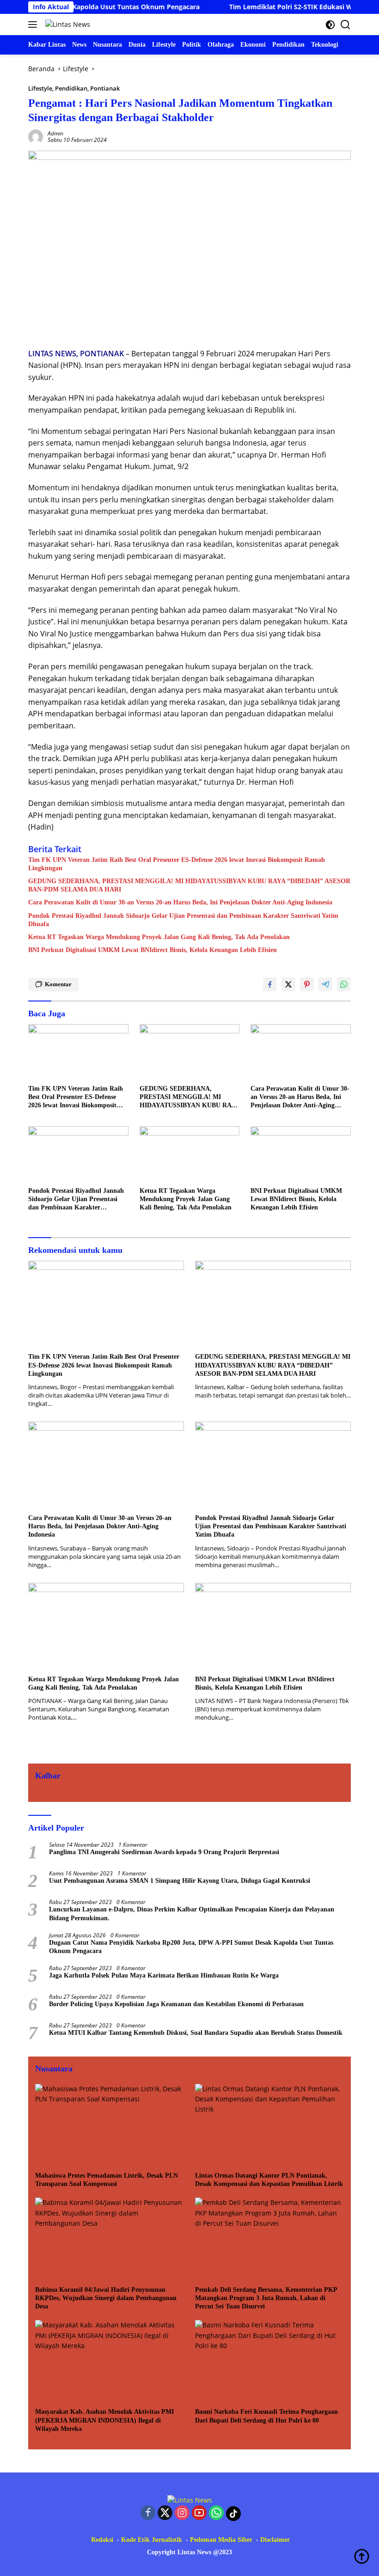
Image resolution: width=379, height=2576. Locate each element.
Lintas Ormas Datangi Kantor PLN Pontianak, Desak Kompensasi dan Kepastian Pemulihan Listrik (269, 2180)
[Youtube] (199, 2513)
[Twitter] (165, 2513)
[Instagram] (182, 2513)
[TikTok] (233, 2514)
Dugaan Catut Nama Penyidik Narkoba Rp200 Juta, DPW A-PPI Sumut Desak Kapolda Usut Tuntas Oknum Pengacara (191, 1947)
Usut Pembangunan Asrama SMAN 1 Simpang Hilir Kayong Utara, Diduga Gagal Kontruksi (180, 1881)
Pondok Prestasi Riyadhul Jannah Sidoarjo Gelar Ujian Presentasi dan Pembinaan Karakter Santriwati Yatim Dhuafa (183, 920)
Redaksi (102, 2540)
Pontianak (105, 88)
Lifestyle (40, 88)
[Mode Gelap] (330, 25)
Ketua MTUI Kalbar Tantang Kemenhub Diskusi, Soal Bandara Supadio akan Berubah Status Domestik (196, 2033)
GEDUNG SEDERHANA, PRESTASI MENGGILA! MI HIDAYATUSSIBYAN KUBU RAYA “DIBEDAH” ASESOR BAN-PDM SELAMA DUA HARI (189, 885)
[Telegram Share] (325, 984)
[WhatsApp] (216, 2513)
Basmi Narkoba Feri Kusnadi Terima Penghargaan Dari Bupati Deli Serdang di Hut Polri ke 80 (266, 2416)
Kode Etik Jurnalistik (152, 2540)
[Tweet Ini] (288, 984)
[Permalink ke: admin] (36, 136)
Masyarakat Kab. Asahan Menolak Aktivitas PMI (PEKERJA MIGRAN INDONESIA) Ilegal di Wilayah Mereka (104, 2420)
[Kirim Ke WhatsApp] (344, 984)
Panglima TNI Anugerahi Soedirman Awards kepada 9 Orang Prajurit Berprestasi (164, 1852)
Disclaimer (275, 2540)
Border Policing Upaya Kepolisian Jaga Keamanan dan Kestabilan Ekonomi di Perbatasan (176, 2004)
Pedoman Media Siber (221, 2540)
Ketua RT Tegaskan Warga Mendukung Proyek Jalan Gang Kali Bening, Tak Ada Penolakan (159, 937)
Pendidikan (71, 88)
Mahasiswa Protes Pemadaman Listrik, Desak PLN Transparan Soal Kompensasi (107, 2180)
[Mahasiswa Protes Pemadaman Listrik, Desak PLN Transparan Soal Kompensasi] (110, 2125)
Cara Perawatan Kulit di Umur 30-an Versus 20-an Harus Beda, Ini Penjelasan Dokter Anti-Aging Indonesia (180, 902)
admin (55, 133)
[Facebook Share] (270, 984)
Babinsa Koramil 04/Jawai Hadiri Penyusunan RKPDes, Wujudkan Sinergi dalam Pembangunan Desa (106, 2298)
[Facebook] (148, 2513)
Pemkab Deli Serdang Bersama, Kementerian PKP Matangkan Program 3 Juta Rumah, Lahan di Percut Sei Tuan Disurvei (266, 2298)
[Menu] (34, 24)
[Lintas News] (67, 24)
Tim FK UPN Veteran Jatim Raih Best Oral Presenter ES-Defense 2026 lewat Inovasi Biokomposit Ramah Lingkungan (177, 864)
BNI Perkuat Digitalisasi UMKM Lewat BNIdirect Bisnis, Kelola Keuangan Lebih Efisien (153, 950)
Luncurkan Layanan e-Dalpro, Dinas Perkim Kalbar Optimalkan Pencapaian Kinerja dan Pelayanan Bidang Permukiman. (192, 1914)
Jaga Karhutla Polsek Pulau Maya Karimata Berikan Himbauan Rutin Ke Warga (164, 1975)
